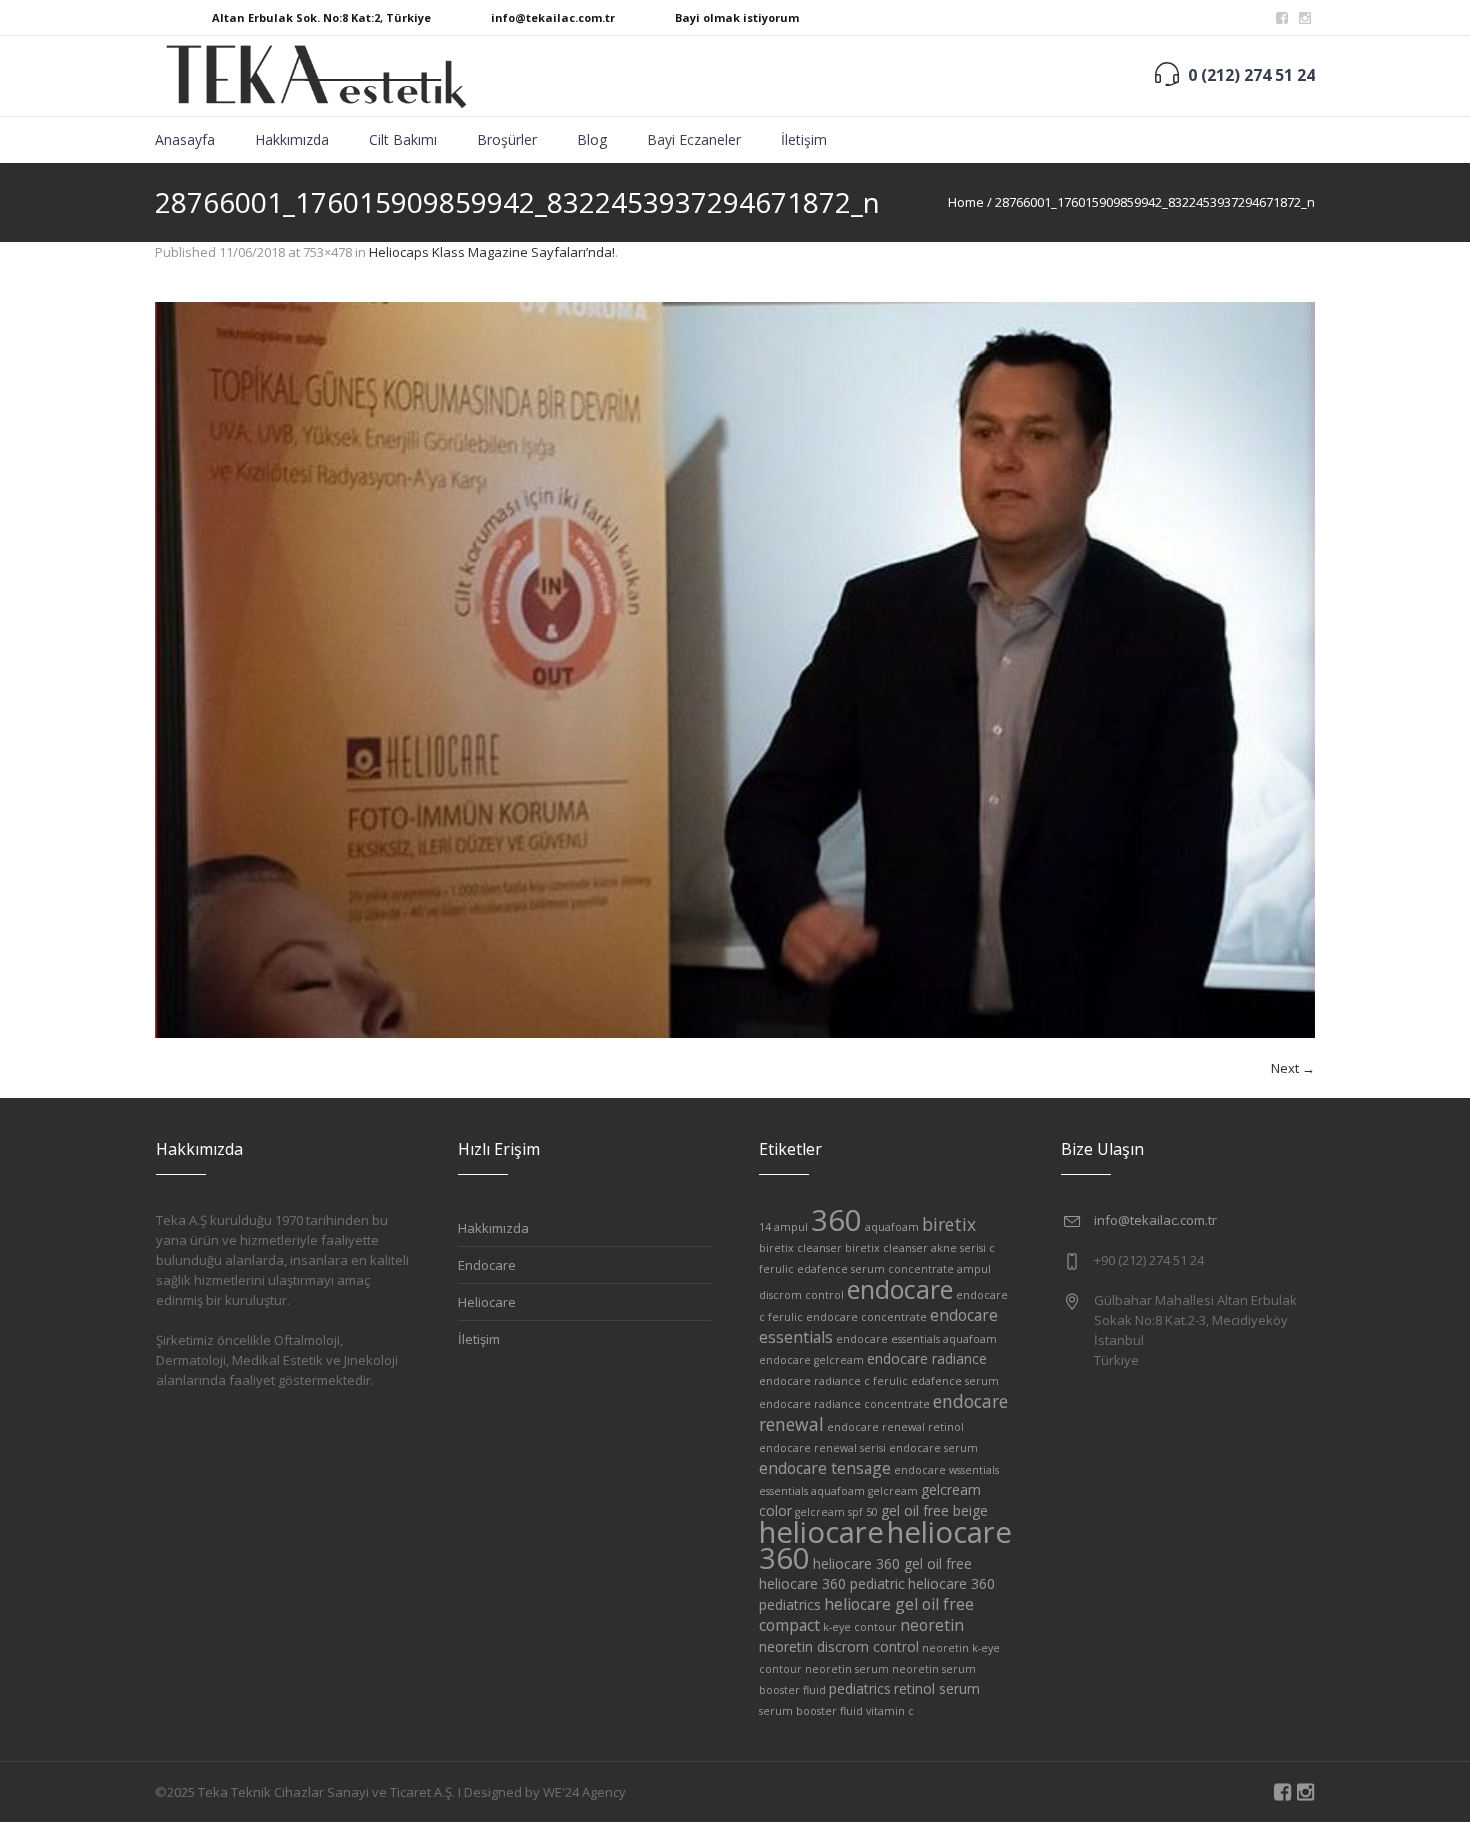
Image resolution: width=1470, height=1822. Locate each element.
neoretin (932, 1625)
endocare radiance (927, 1358)
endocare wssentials (946, 1470)
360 (836, 1220)
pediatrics (860, 1688)
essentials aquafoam (812, 1491)
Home (966, 202)
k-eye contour (860, 1627)
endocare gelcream (811, 1360)
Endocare (487, 1265)
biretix (949, 1224)
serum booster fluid (811, 1711)
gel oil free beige (934, 1510)
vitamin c (890, 1711)
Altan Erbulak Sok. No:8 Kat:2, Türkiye (321, 17)
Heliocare (487, 1302)
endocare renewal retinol (895, 1427)
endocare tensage (825, 1468)
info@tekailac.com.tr (553, 17)
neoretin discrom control (839, 1646)
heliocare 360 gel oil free (892, 1563)
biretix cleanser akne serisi (915, 1248)
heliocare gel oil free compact (866, 1614)
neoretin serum (847, 1669)
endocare (900, 1289)
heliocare (821, 1532)
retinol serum (937, 1688)
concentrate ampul (939, 1269)
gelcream (893, 1491)
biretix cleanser (800, 1248)
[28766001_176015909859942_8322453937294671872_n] (735, 670)
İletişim (479, 1339)
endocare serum (933, 1448)
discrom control (801, 1295)
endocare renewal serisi (822, 1448)
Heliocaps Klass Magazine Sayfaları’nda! (492, 252)
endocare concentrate (866, 1317)
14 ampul (783, 1227)
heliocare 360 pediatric (832, 1583)
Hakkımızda (493, 1228)
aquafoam (892, 1227)
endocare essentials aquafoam (916, 1339)
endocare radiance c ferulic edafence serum (879, 1381)
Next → (1293, 1068)
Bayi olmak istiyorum (737, 17)
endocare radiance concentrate (844, 1404)
